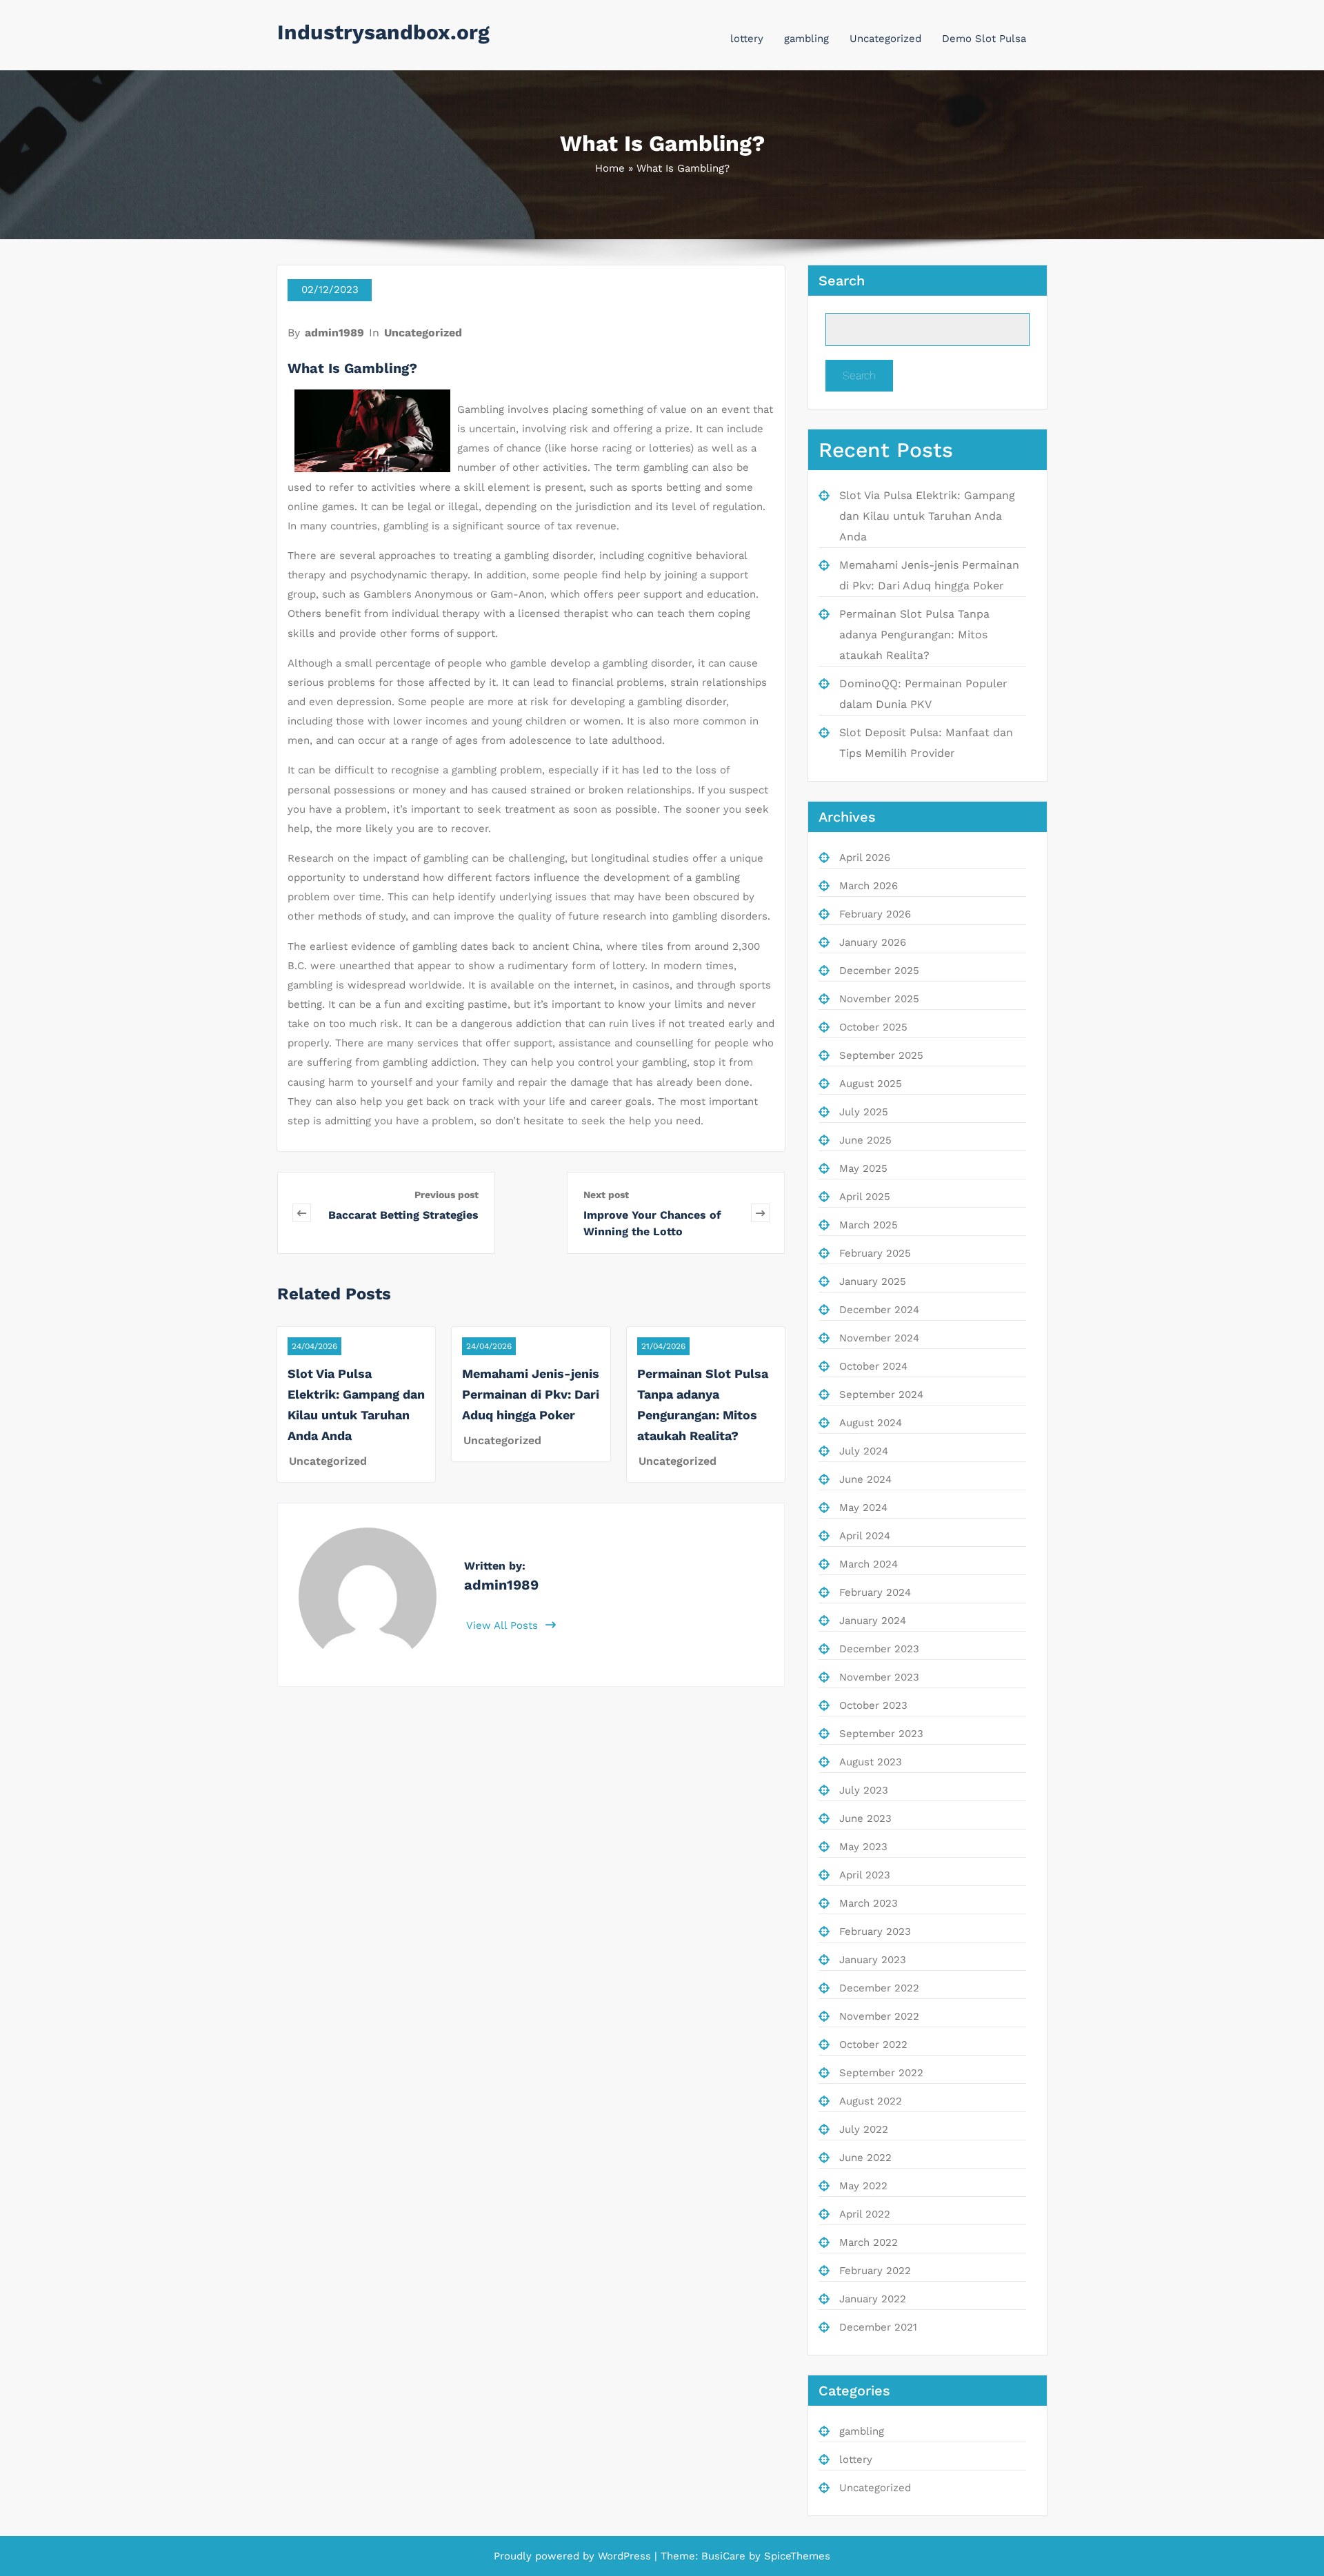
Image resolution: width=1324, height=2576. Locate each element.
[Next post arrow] (760, 1213)
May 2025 (863, 1168)
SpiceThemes (795, 2556)
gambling (806, 39)
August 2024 (871, 1423)
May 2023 (863, 1847)
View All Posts (504, 1625)
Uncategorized (885, 39)
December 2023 (879, 1649)
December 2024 (879, 1310)
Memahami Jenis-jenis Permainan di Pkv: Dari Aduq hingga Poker (531, 1394)
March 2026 (869, 886)
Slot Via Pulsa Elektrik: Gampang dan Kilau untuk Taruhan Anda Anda (927, 516)
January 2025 (873, 1281)
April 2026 (865, 858)
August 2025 (871, 1084)
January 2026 (873, 942)
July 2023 (864, 1790)
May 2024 (863, 1508)
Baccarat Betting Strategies (403, 1215)
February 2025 (875, 1253)
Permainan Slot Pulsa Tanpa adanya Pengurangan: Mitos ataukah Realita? (914, 635)
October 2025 (873, 1027)
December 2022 (879, 1988)
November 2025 (879, 999)
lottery (747, 39)
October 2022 (873, 2045)
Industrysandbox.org (383, 32)
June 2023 (865, 1818)
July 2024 (864, 1451)
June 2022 (865, 2158)
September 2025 (881, 1055)
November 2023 (879, 1677)
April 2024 (865, 1536)
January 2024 (873, 1621)
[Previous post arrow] (305, 1213)
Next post (606, 1195)
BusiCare (725, 2556)
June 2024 (865, 1479)
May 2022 (863, 2186)
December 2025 (879, 971)
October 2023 (873, 1705)
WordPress (624, 2556)
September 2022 (881, 2073)
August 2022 (871, 2101)
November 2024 (879, 1338)
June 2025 (865, 1140)
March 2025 (869, 1225)
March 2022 (869, 2242)
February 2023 (875, 1931)
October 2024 (873, 1366)
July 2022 (864, 2129)
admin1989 (334, 333)
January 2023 (873, 1960)
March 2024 (869, 1564)
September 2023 (881, 1734)
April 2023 (865, 1875)
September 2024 (881, 1395)
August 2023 (871, 1762)
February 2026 (875, 914)
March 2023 (869, 1903)
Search (842, 281)
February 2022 (875, 2271)
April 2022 (865, 2214)
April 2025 (865, 1197)
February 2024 (875, 1592)
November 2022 (879, 2016)
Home (610, 168)
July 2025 (864, 1112)
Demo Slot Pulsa (984, 39)
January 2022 (873, 2299)
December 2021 (878, 2327)
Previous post (447, 1195)
